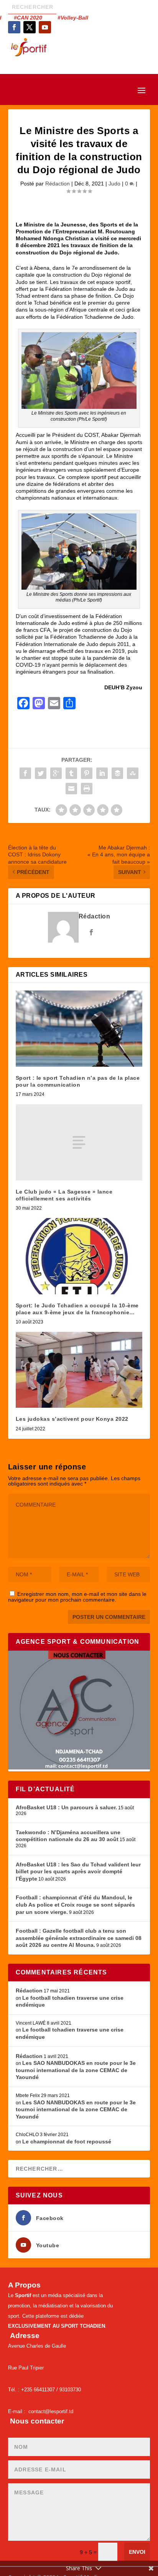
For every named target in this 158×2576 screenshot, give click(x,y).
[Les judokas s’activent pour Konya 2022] (79, 1370)
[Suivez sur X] (30, 27)
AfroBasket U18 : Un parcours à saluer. (66, 1807)
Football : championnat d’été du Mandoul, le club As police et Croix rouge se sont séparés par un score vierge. (75, 1905)
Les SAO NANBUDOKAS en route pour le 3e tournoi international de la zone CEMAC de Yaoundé (76, 2070)
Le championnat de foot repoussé (67, 2141)
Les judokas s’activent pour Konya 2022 (72, 1419)
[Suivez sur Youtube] (45, 27)
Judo (114, 184)
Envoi (137, 2552)
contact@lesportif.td (51, 2411)
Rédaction (58, 184)
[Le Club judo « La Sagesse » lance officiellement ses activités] (79, 1142)
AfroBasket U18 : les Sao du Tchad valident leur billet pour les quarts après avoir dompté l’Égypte (78, 1872)
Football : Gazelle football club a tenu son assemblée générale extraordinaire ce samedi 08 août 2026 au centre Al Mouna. (79, 1938)
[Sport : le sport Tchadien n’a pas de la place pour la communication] (79, 1028)
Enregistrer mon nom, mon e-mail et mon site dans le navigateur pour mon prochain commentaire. (77, 1597)
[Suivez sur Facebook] (14, 27)
